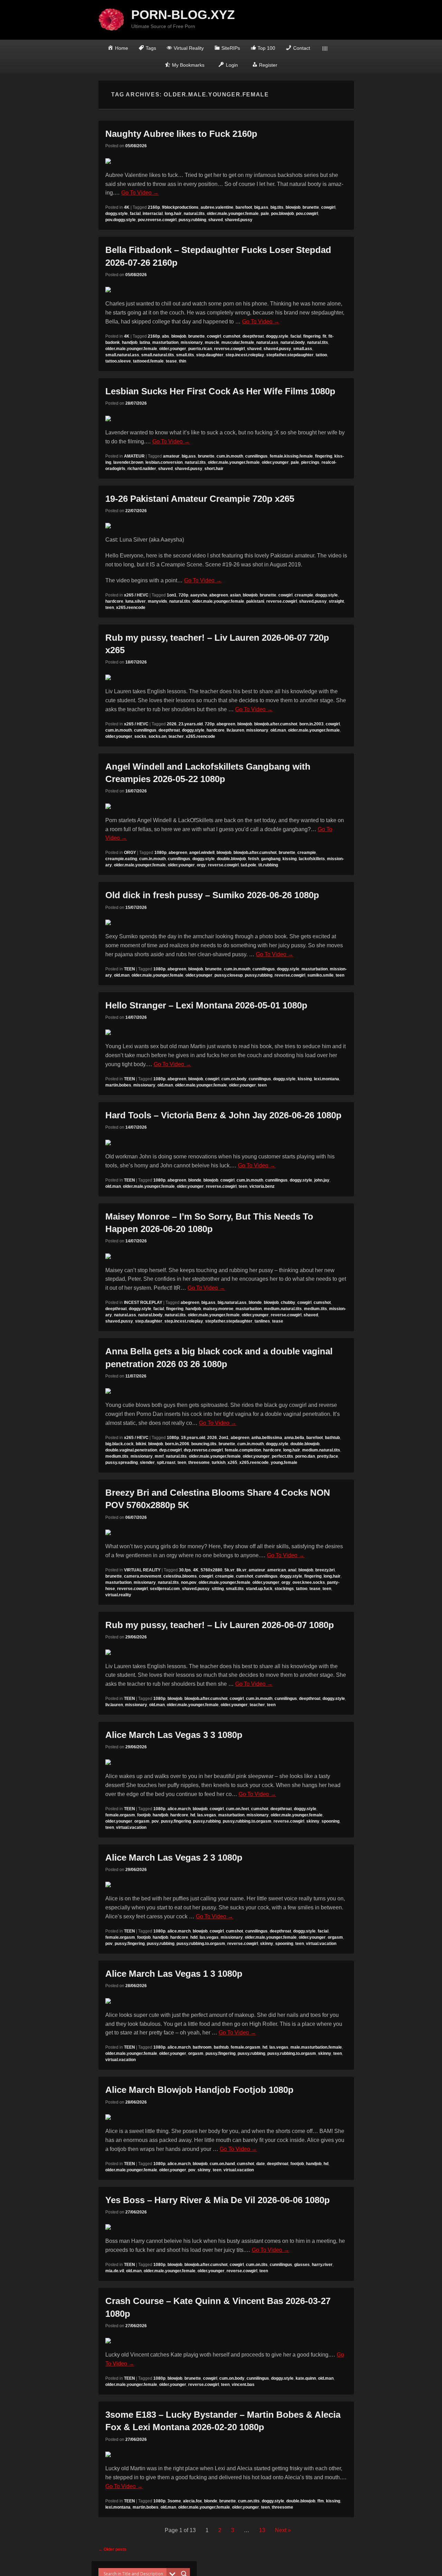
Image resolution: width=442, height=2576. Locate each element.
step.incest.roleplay (245, 355)
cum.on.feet (237, 1809)
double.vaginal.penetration (131, 1450)
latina (145, 342)
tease (171, 361)
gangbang (271, 859)
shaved (215, 220)
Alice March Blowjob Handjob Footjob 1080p (199, 2090)
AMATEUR (134, 456)
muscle (212, 342)
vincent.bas (243, 2385)
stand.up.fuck (259, 1589)
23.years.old (191, 724)
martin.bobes (118, 1085)
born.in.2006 (177, 1444)
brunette (311, 207)
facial (135, 214)
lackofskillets (312, 859)
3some (174, 2501)
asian (235, 595)
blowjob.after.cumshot (276, 724)
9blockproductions (180, 207)
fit (324, 336)
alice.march (179, 1809)
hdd (194, 1937)
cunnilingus (256, 456)
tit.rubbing (268, 865)
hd (193, 1815)
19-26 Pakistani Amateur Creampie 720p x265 (200, 499)
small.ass (303, 349)
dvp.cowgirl (170, 1450)
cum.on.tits (257, 2265)
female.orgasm (120, 1815)
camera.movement (143, 1576)
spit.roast (166, 1463)
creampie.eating (121, 859)
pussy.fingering (176, 1821)
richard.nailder (142, 469)
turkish (219, 1463)
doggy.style (117, 214)
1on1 (172, 595)
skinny (313, 1821)
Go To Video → (140, 193)
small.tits (185, 355)
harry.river (322, 2265)
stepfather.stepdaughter (290, 355)
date (261, 2164)
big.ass (261, 207)
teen (110, 608)
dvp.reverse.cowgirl (203, 1450)
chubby (288, 1303)
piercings (310, 462)
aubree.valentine (217, 207)
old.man (278, 730)
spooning (330, 1821)
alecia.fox (193, 2501)
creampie (304, 595)
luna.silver (136, 601)
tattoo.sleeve (118, 361)
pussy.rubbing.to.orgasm (247, 1821)
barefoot (244, 207)
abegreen (219, 595)
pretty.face (328, 1456)
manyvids (157, 601)
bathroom (202, 2047)
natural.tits (194, 214)
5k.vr (229, 1570)
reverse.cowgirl (229, 349)
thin (182, 361)
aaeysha (199, 595)
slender (147, 1463)
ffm (321, 2501)
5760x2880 (212, 1570)
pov (155, 1821)
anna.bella (294, 1438)
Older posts (112, 2549)
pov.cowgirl (307, 214)
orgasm (142, 1821)
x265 (232, 1463)
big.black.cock (119, 1444)
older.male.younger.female (233, 214)
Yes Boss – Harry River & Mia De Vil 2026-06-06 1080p (218, 2200)
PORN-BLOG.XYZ (183, 15)
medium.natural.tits (283, 1309)
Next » (283, 2530)
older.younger (173, 349)
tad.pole (248, 865)
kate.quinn (306, 2378)
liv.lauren (235, 730)
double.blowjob (231, 859)
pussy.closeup (229, 975)
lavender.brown (128, 462)
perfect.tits (282, 1456)
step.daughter (210, 355)
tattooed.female (148, 361)
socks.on (157, 736)
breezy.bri (325, 1570)
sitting (218, 1589)
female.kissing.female (291, 456)
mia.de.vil (115, 2271)
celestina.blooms (180, 1576)
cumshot (232, 336)
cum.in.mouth (230, 456)
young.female (284, 1463)
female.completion (243, 1450)
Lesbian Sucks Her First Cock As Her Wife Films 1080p (220, 391)
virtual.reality (118, 1595)
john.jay (322, 1180)
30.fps (185, 1570)
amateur (171, 456)
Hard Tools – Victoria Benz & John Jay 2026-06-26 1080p (223, 1115)
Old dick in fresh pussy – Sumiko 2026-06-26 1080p (212, 895)
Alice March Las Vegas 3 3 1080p (174, 1735)
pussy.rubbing (192, 220)
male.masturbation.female (316, 2047)
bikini (141, 1444)
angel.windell (202, 853)
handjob (130, 342)
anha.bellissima (267, 1438)
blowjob (293, 207)
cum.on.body (234, 1079)
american (277, 1570)
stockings (284, 1589)
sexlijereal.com (165, 1589)
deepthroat (253, 336)
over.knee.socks (309, 1582)
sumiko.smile (320, 975)
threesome (199, 1463)
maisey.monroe (218, 1309)
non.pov (189, 1582)
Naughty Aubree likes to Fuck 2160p (181, 134)
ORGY (130, 853)
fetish (253, 859)
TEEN (129, 969)
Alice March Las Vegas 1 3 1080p (174, 1974)
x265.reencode (131, 608)
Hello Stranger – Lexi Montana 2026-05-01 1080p (206, 1005)
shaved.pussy (239, 220)
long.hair (173, 214)
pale (265, 214)
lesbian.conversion (164, 462)
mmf (159, 1456)
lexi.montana (326, 1079)
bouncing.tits (204, 1444)
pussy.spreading (122, 1463)
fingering (312, 336)
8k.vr (242, 1570)
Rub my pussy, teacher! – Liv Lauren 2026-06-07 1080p (220, 1625)
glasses (302, 2265)
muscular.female (238, 342)
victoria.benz (262, 1186)
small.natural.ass (122, 355)
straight (336, 601)
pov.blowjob (282, 214)
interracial (153, 214)
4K (127, 207)
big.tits (277, 207)
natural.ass (267, 342)
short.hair (214, 469)
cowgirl (328, 207)
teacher (176, 736)
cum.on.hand (222, 2164)
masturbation (165, 342)
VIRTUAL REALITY (142, 1570)
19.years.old (193, 1438)
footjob (144, 1815)
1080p (160, 853)
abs (166, 336)
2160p (154, 207)
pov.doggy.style (121, 220)
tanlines (262, 1321)
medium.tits (315, 1309)
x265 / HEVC (136, 595)
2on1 (224, 1438)
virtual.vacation (131, 1827)
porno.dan (305, 1456)
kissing (290, 859)
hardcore (114, 601)
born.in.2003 (311, 724)
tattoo (321, 355)
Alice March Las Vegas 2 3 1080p (174, 1858)
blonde (195, 1180)
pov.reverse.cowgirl (157, 220)
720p (183, 595)
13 (262, 2530)
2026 (172, 724)
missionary (192, 342)
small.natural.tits (158, 355)
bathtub (332, 1438)
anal (292, 1570)
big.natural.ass (232, 1303)
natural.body (293, 342)
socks (140, 736)
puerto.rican (200, 349)
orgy (201, 865)
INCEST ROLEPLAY (143, 1303)
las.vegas (207, 1815)
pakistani (255, 601)
